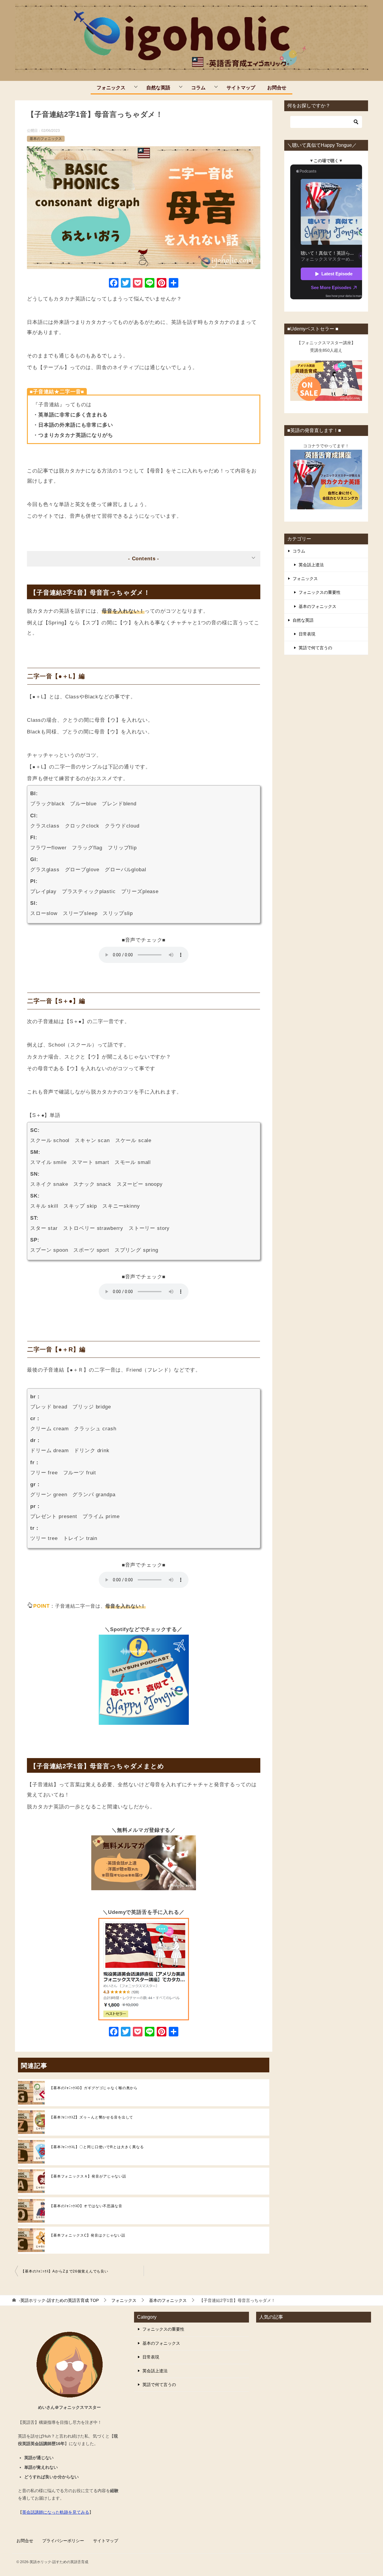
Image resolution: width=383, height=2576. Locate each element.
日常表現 (307, 634)
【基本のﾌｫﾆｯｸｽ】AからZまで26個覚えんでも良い (65, 2271)
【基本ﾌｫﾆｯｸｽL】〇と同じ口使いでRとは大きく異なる (97, 2147)
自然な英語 (158, 87)
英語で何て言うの (315, 648)
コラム (198, 87)
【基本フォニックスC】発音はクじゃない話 (87, 2235)
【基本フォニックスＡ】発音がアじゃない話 (88, 2176)
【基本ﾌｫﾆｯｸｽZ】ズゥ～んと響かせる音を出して (91, 2117)
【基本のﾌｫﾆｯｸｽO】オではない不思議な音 (86, 2206)
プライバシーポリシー (63, 2541)
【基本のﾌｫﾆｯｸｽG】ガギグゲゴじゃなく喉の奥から (94, 2088)
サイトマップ (241, 87)
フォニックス (111, 87)
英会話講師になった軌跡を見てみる (56, 2512)
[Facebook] (114, 284)
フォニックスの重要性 (320, 592)
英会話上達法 (311, 565)
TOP (59, 2300)
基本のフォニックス (46, 139)
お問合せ (277, 87)
